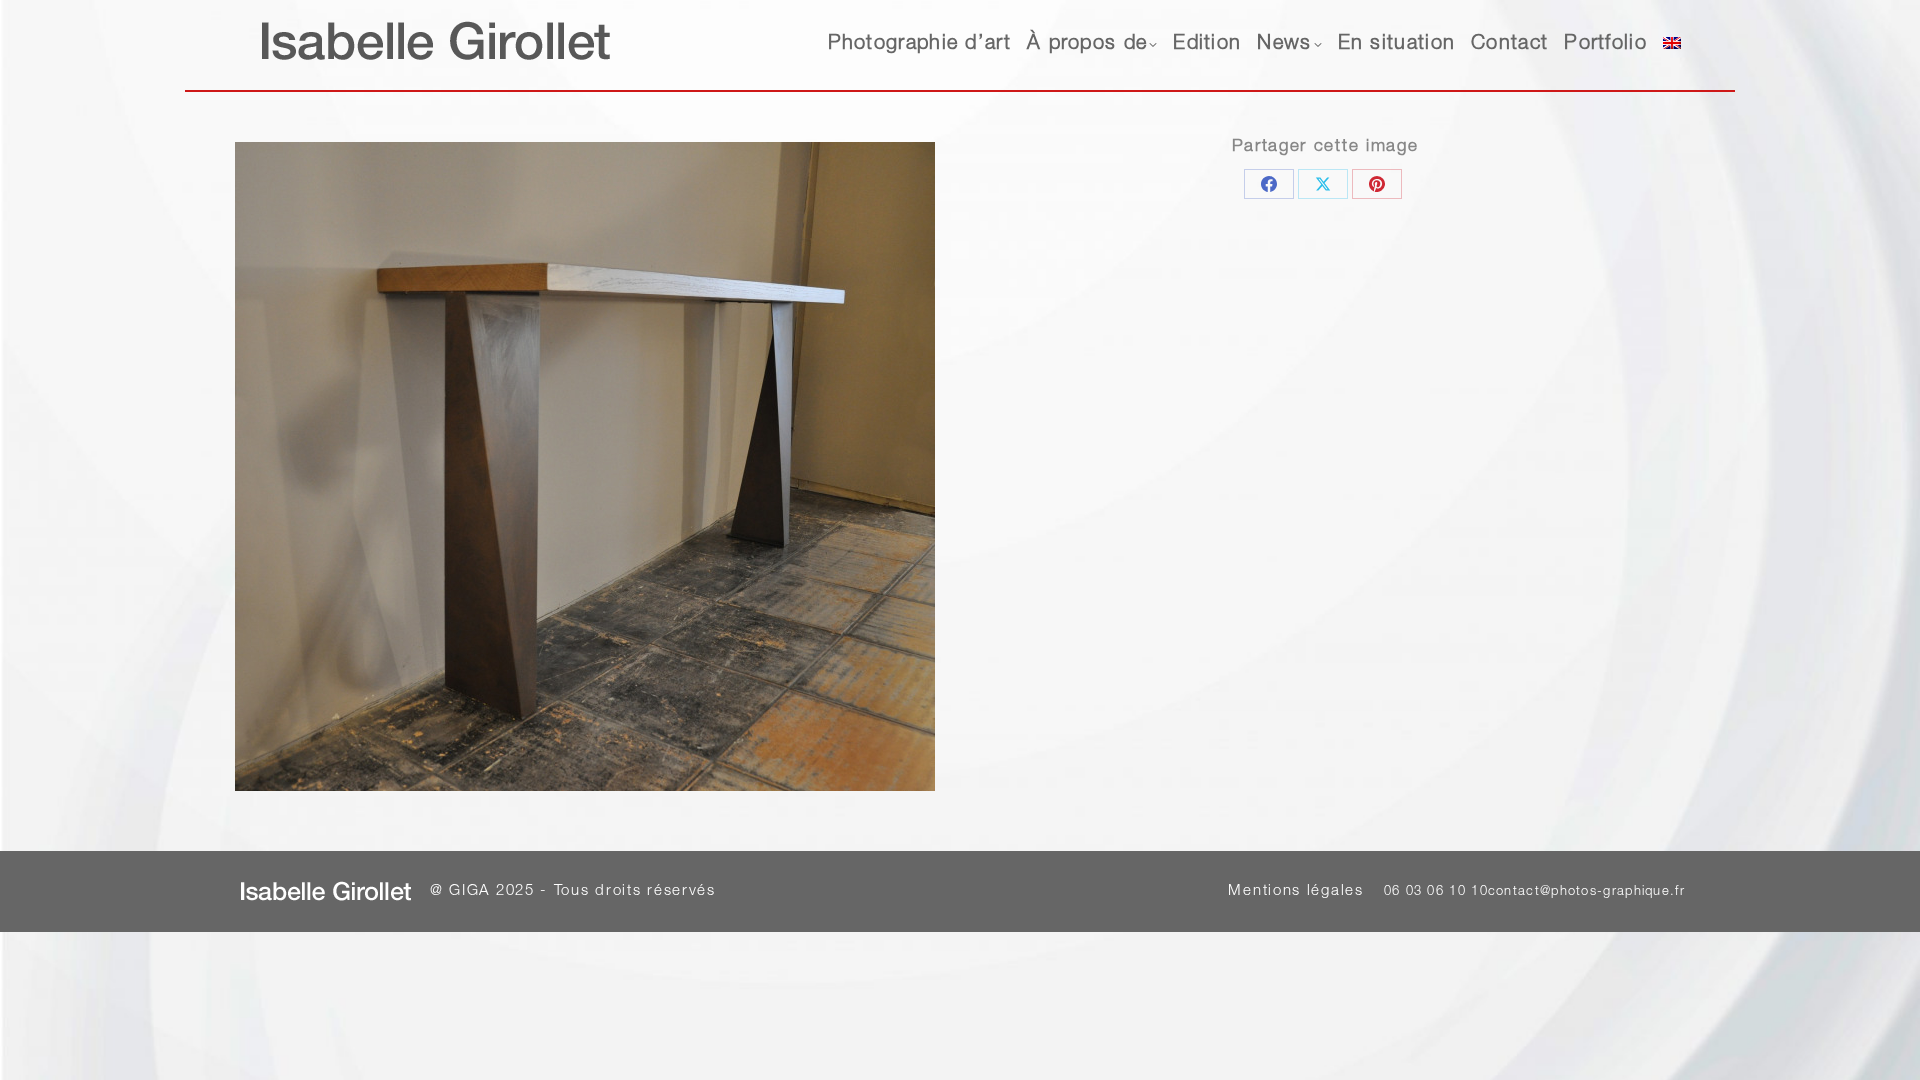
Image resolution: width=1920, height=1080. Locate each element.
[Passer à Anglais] (1672, 45)
